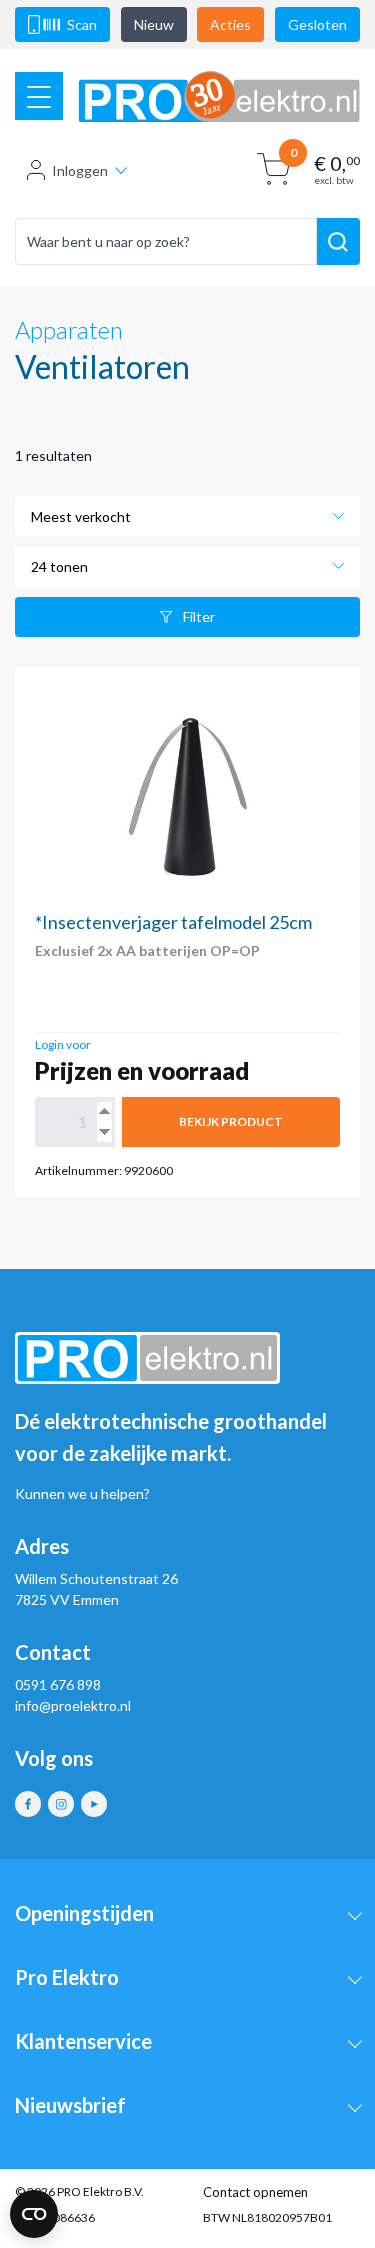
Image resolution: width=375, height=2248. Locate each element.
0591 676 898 (58, 1684)
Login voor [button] (63, 1044)
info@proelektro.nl (73, 1705)
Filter (199, 616)
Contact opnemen (255, 2192)
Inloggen (80, 170)
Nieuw (154, 24)
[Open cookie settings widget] (34, 2214)
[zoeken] (338, 242)
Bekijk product (231, 1121)
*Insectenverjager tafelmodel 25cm (173, 922)
